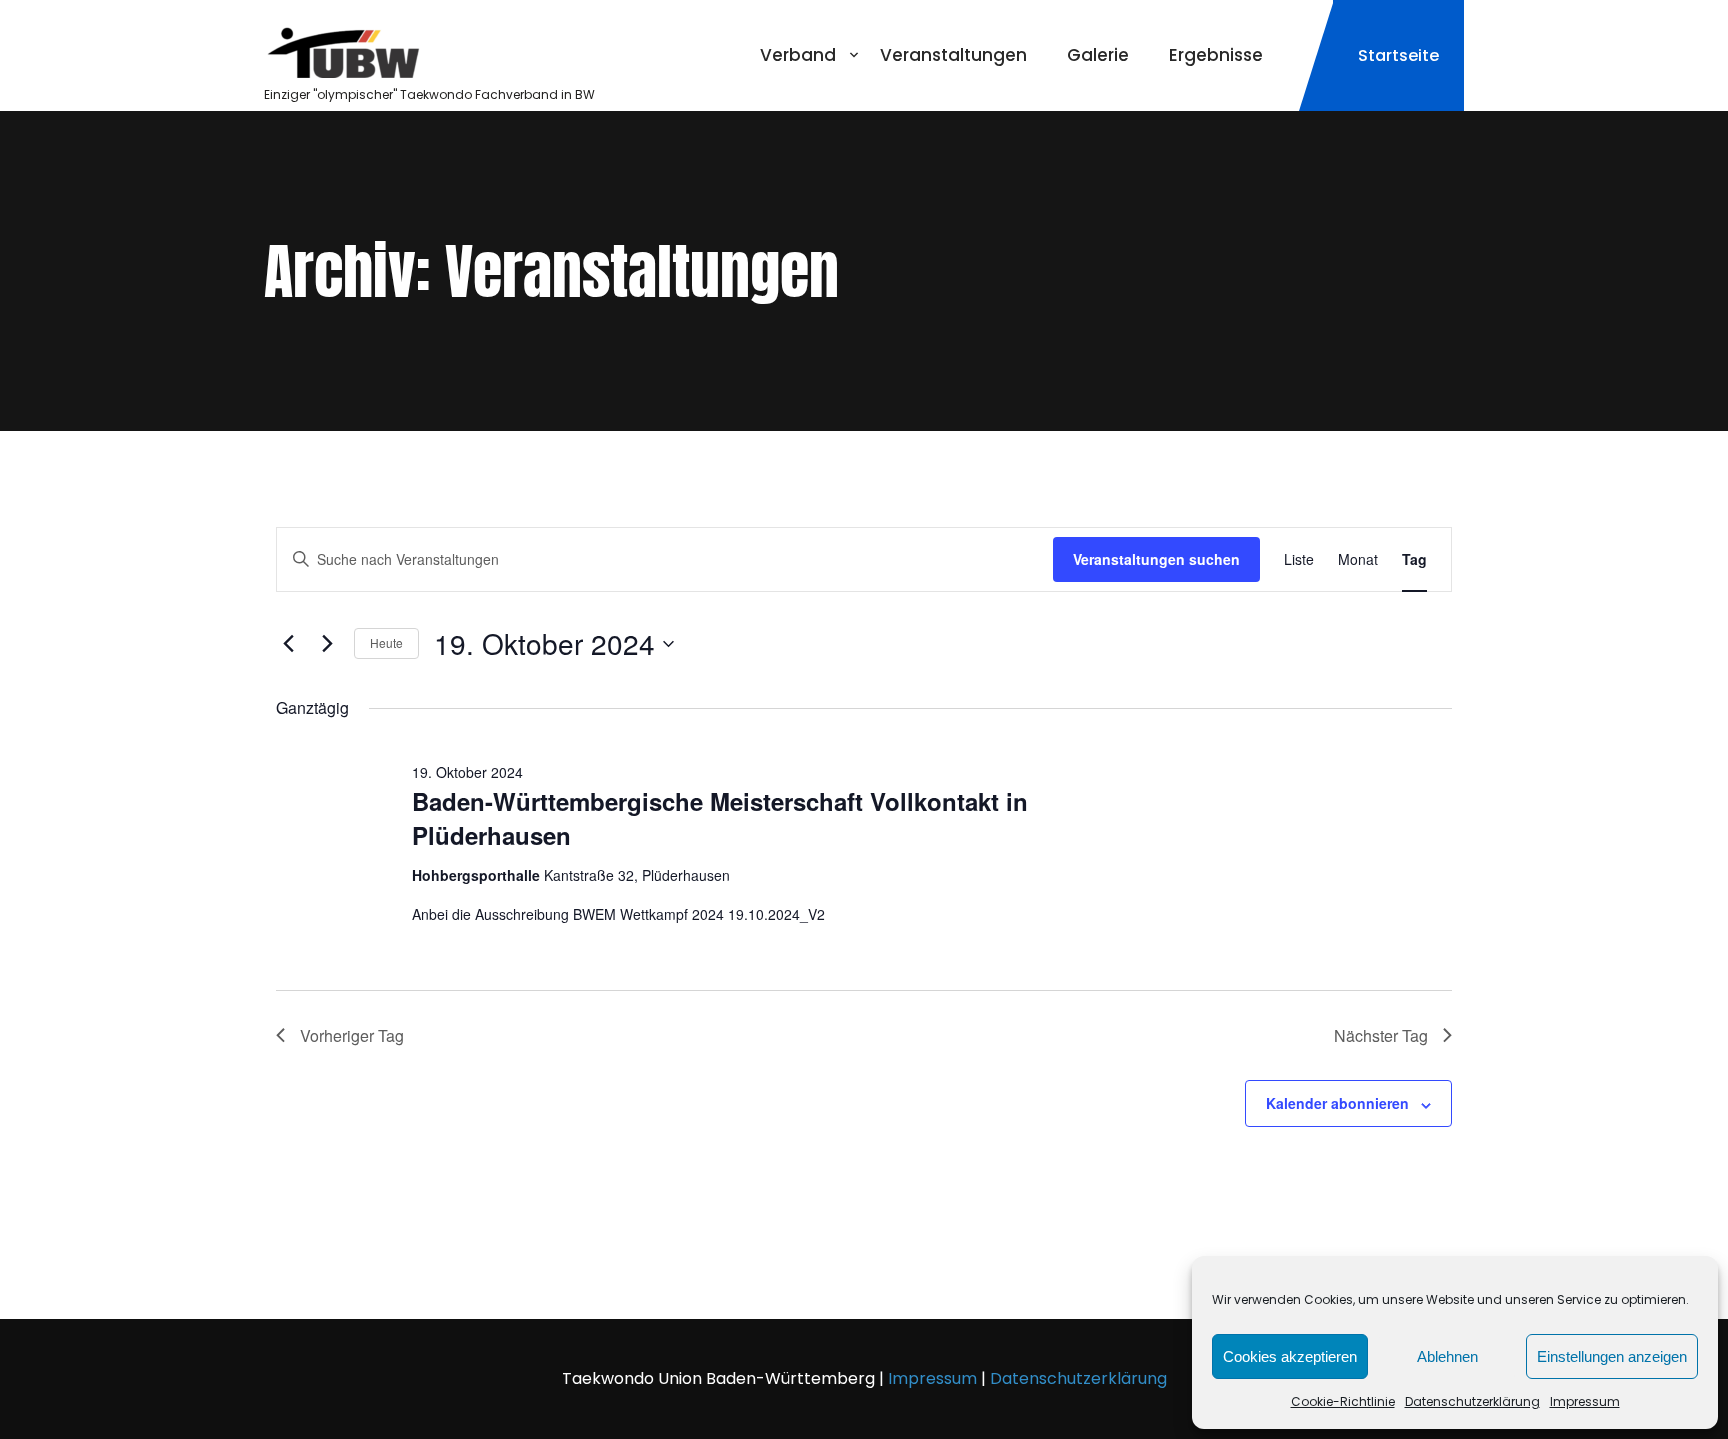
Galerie (1098, 55)
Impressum (1585, 1401)
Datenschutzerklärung (1472, 1401)
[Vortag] (288, 644)
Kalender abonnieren (1337, 1103)
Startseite (1398, 55)
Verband (798, 55)
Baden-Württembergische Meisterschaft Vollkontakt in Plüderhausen (720, 818)
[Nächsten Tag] (327, 644)
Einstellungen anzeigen (1612, 1356)
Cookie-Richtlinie (1343, 1401)
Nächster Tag (1381, 1035)
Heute (386, 642)
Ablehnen (1447, 1356)
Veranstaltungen (953, 55)
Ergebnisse (1216, 55)
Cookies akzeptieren (1290, 1356)
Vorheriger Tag (352, 1035)
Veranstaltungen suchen (1156, 559)
